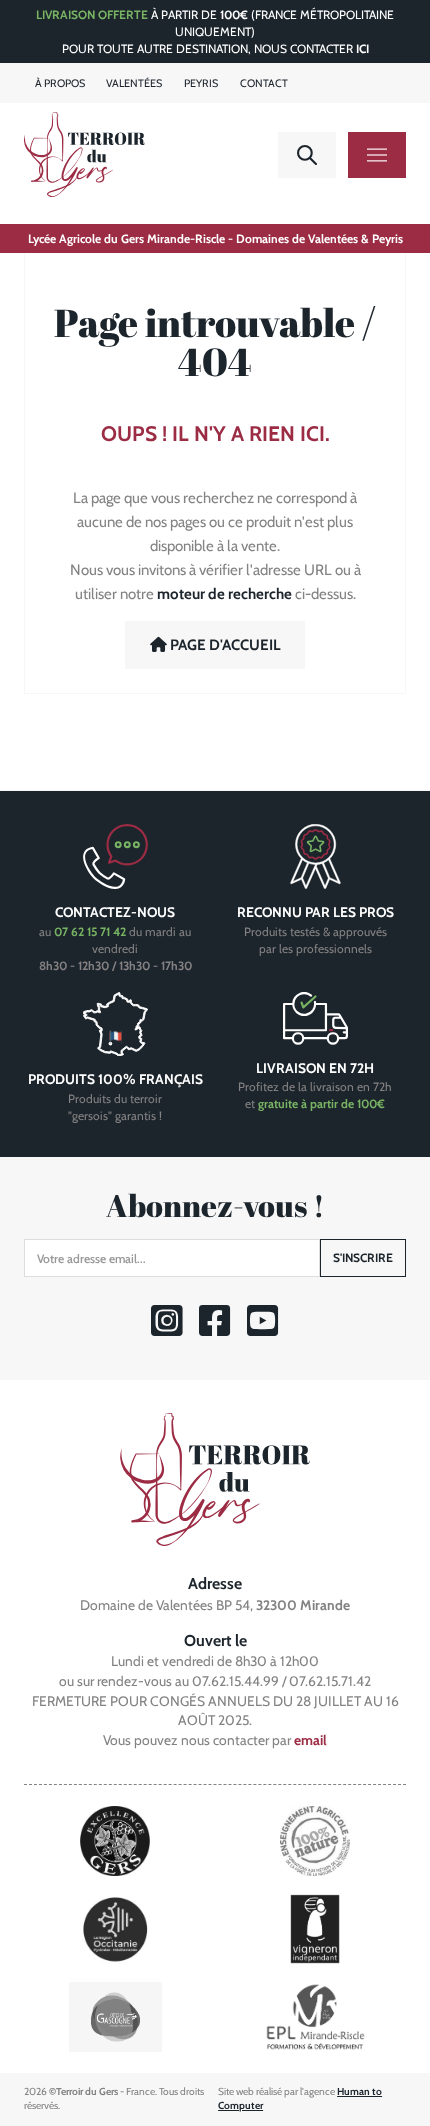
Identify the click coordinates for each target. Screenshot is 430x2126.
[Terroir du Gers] (84, 154)
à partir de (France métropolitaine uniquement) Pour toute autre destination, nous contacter (215, 31)
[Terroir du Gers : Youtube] (263, 1329)
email (310, 1740)
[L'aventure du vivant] (315, 1839)
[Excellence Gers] (115, 1839)
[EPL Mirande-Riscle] (315, 2015)
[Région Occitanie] (115, 1927)
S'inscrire (363, 1257)
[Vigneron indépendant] (315, 1927)
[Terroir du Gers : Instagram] (167, 1329)
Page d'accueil (224, 645)
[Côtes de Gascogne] (115, 2015)
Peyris (201, 83)
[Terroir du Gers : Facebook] (215, 1329)
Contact (264, 83)
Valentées (134, 83)
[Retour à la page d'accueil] (215, 1477)
